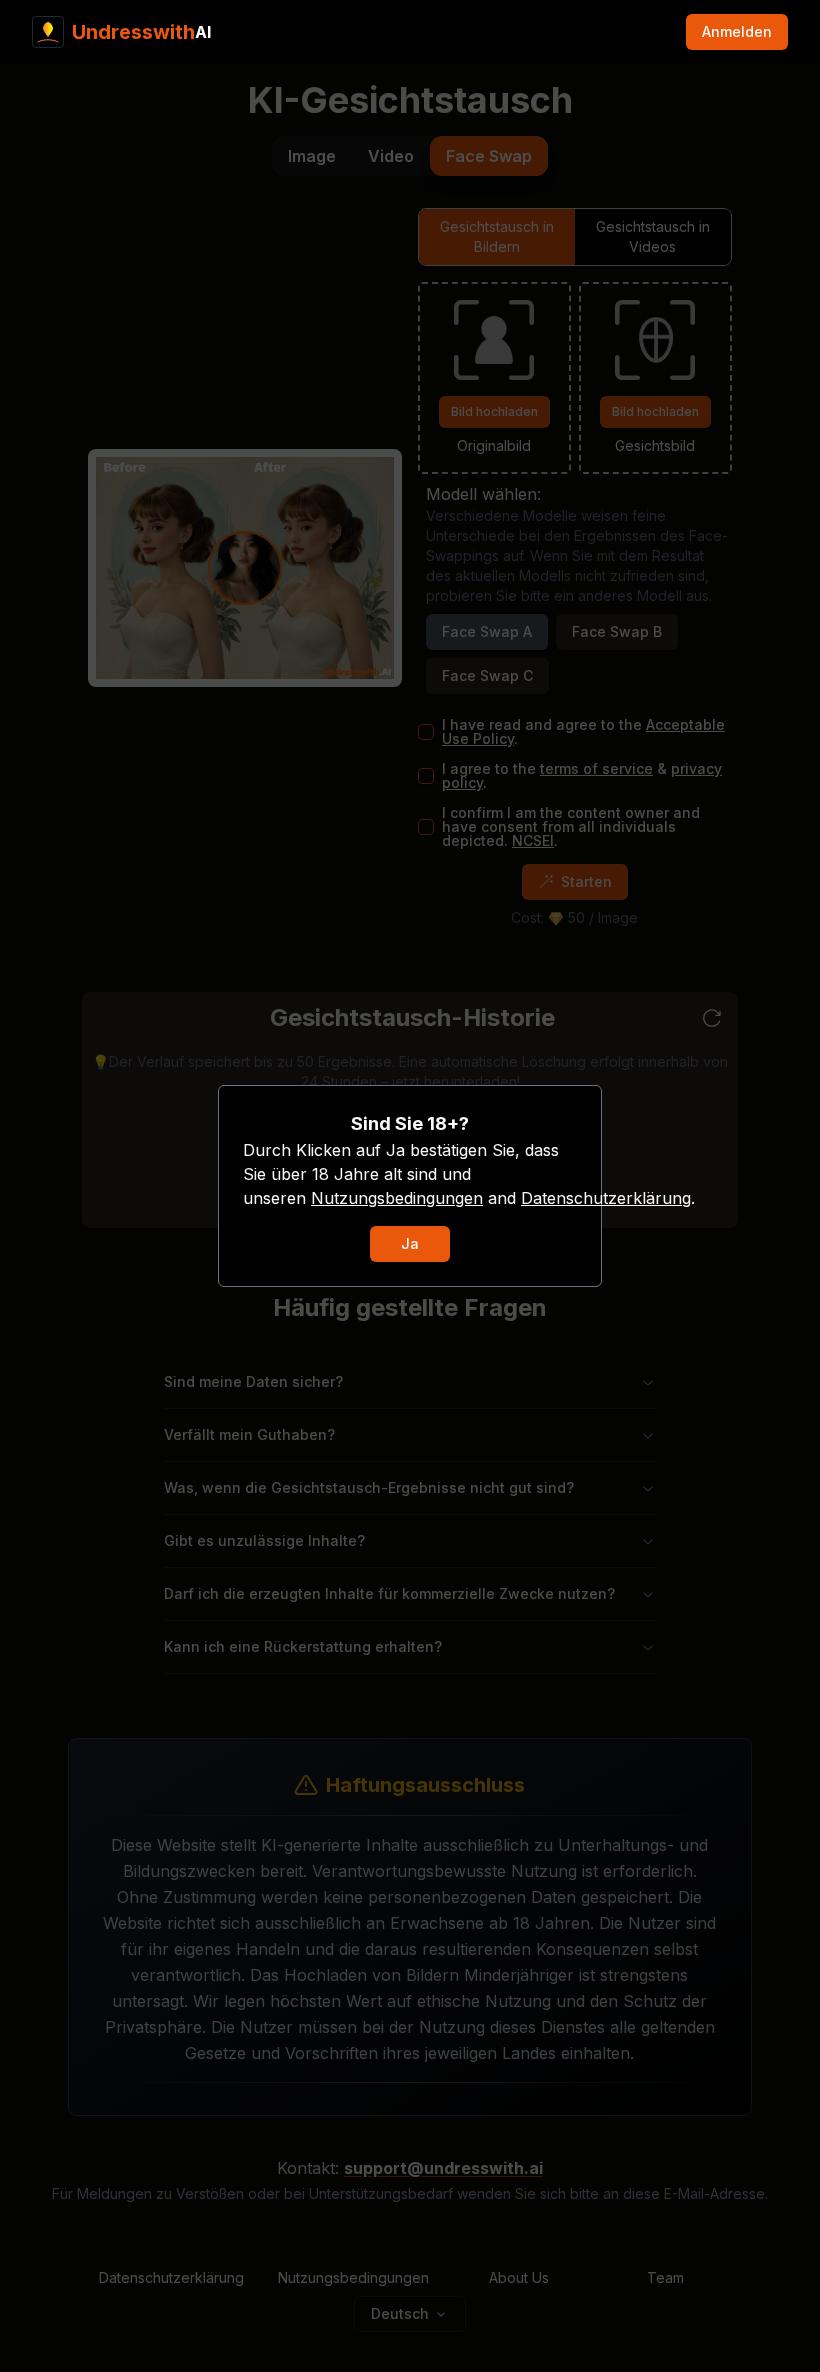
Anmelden (737, 31)
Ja (410, 1243)
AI (141, 32)
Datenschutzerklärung (606, 1198)
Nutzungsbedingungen (397, 1198)
